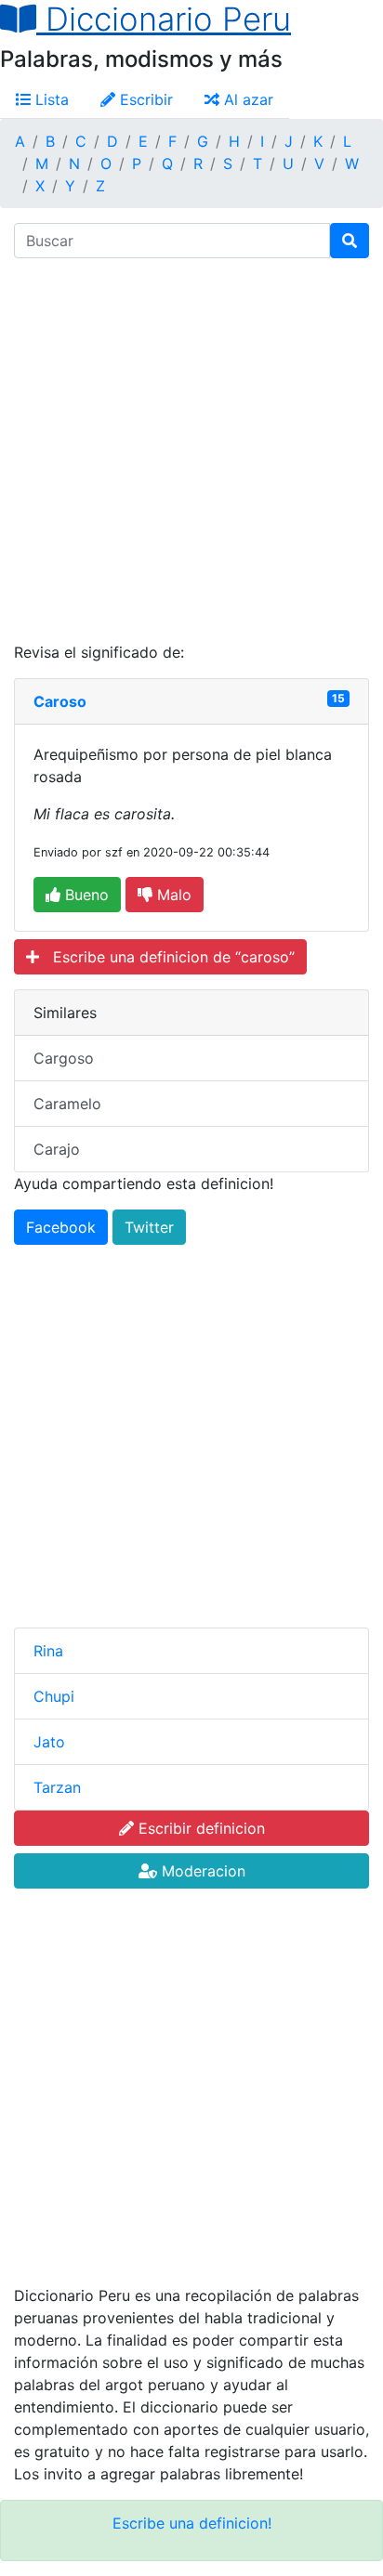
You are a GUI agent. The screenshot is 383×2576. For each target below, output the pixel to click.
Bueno (85, 895)
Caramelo (67, 1104)
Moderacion (201, 1871)
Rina (48, 1651)
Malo (172, 895)
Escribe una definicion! (192, 2523)
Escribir (144, 99)
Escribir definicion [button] (199, 1828)
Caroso (60, 701)
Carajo (57, 1149)
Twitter (149, 1227)
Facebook (61, 1227)
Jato (49, 1742)
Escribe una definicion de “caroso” (167, 957)
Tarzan (57, 1787)
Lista (50, 99)
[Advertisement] (191, 450)
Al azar (246, 99)
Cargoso (64, 1058)
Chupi (54, 1696)
